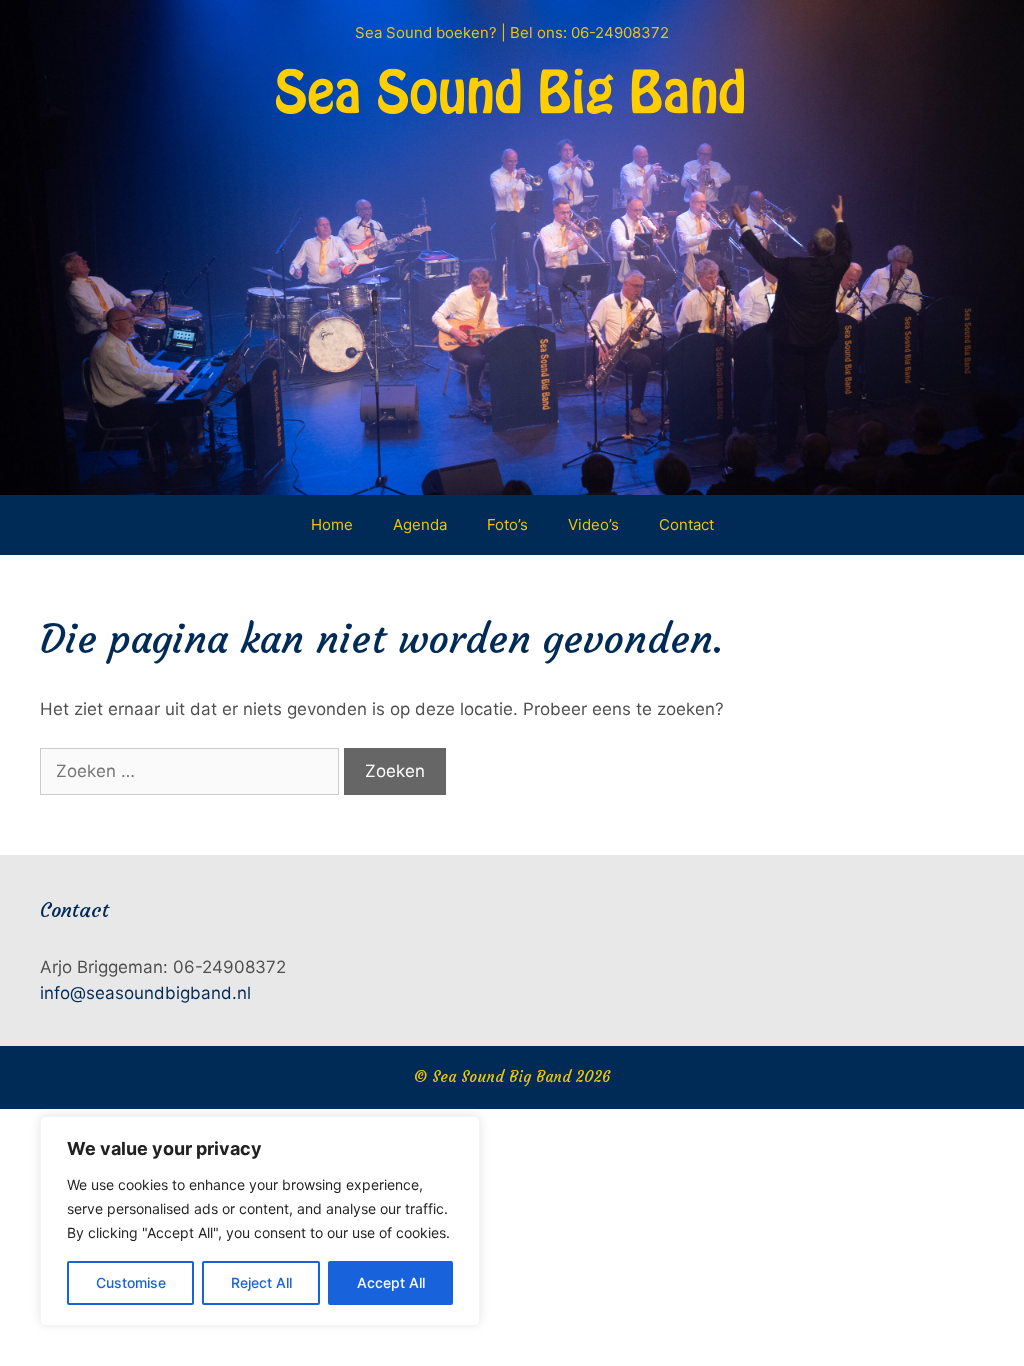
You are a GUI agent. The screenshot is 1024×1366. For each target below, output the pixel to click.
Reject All (261, 1282)
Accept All (391, 1282)
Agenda (420, 524)
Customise (131, 1282)
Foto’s (507, 524)
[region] (260, 1221)
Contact (686, 524)
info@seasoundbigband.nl (145, 993)
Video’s (593, 524)
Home (332, 524)
